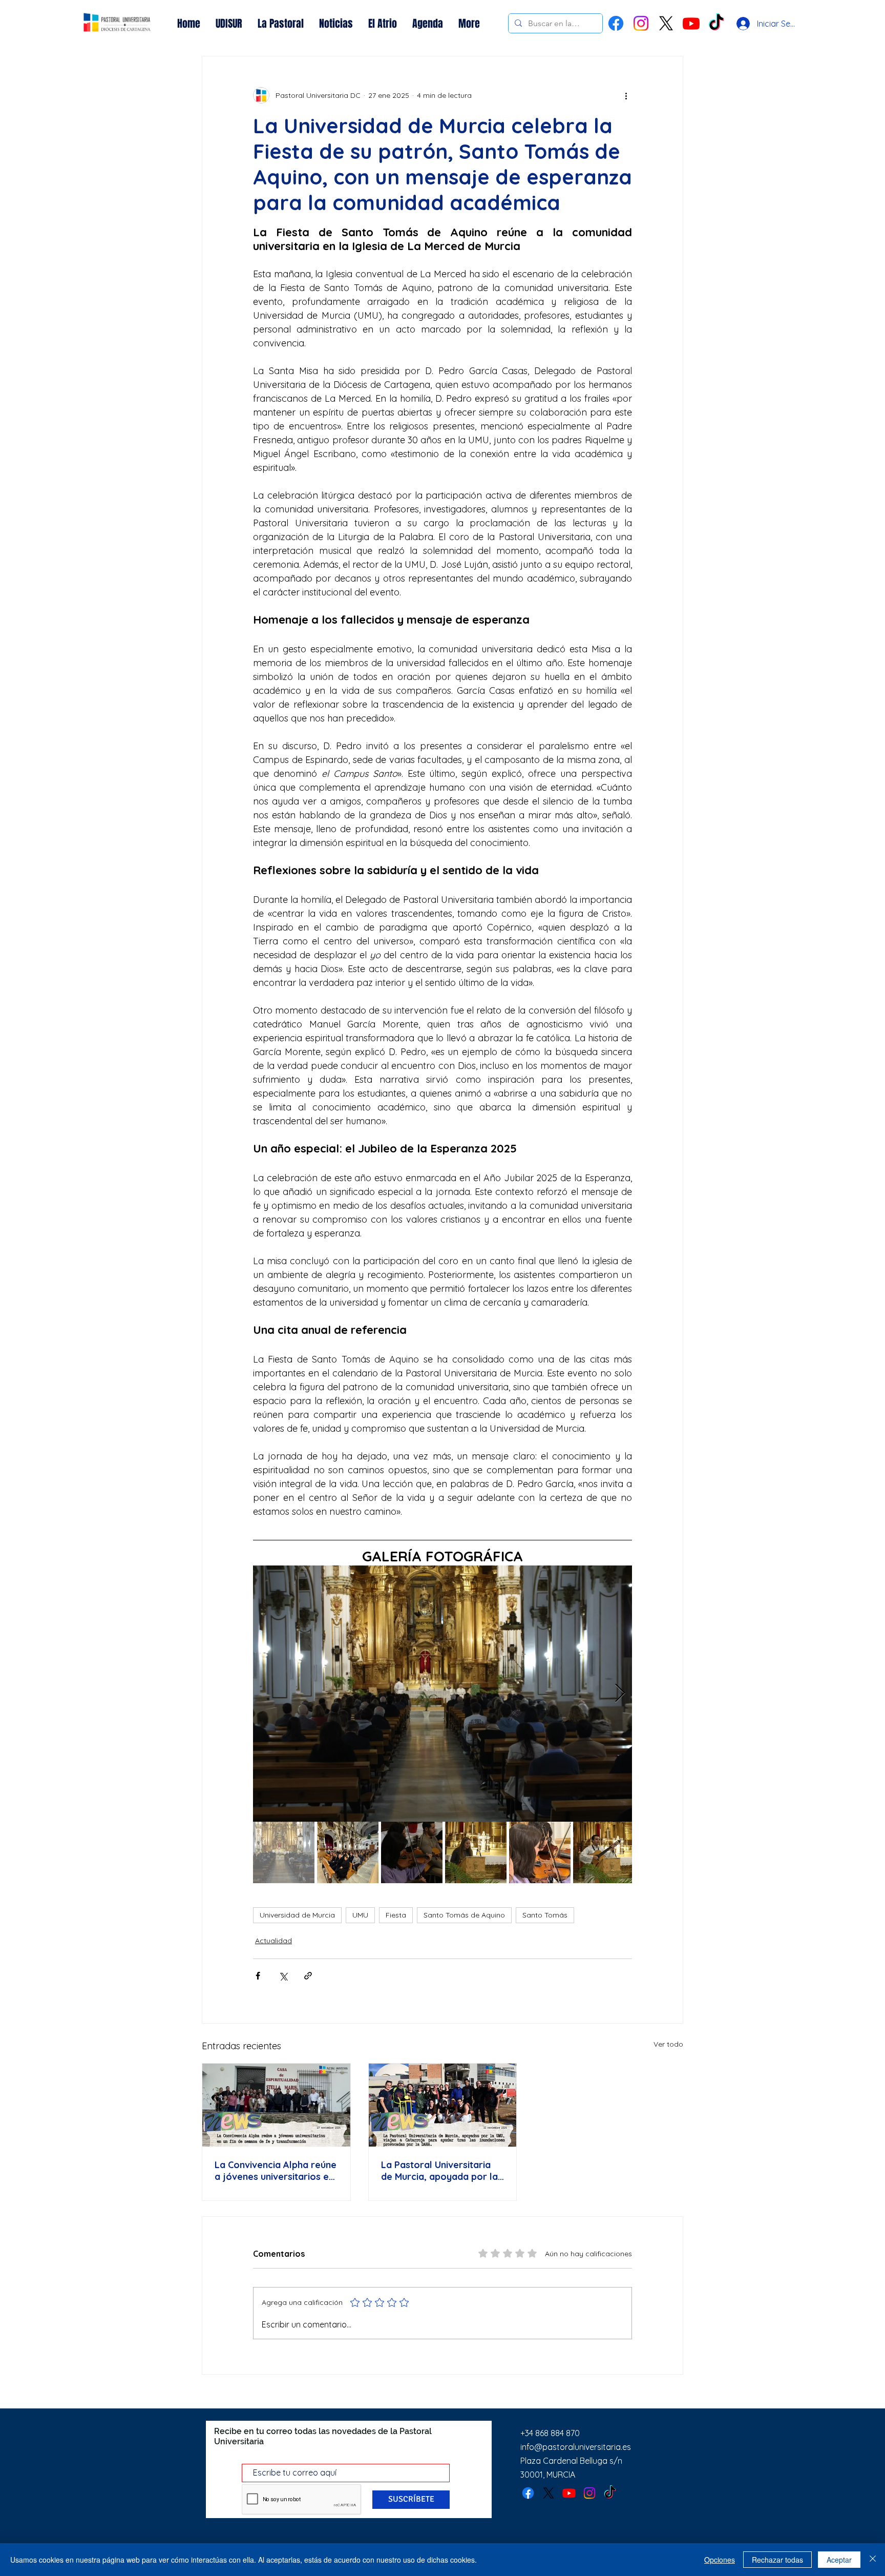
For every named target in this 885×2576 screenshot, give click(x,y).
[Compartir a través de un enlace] (308, 1976)
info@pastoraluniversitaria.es (576, 2447)
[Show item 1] (284, 1852)
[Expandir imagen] (442, 1694)
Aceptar (839, 2560)
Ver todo (668, 2044)
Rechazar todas (777, 2560)
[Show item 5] (540, 1852)
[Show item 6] (604, 1852)
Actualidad (273, 1941)
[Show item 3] (412, 1852)
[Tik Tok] (716, 23)
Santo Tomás (545, 1915)
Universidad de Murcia (297, 1915)
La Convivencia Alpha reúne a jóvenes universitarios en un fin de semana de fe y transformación (276, 2171)
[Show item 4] (476, 1852)
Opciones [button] (720, 2560)
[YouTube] (691, 23)
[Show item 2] (348, 1852)
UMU (360, 1915)
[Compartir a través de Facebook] (258, 1976)
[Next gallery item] (620, 1694)
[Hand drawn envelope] (117, 24)
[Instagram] (641, 23)
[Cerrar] (873, 2560)
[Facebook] (616, 23)
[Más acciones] (626, 95)
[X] (666, 23)
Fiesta (396, 1915)
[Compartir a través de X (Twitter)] (283, 1976)
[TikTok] (610, 2493)
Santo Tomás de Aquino (464, 1915)
